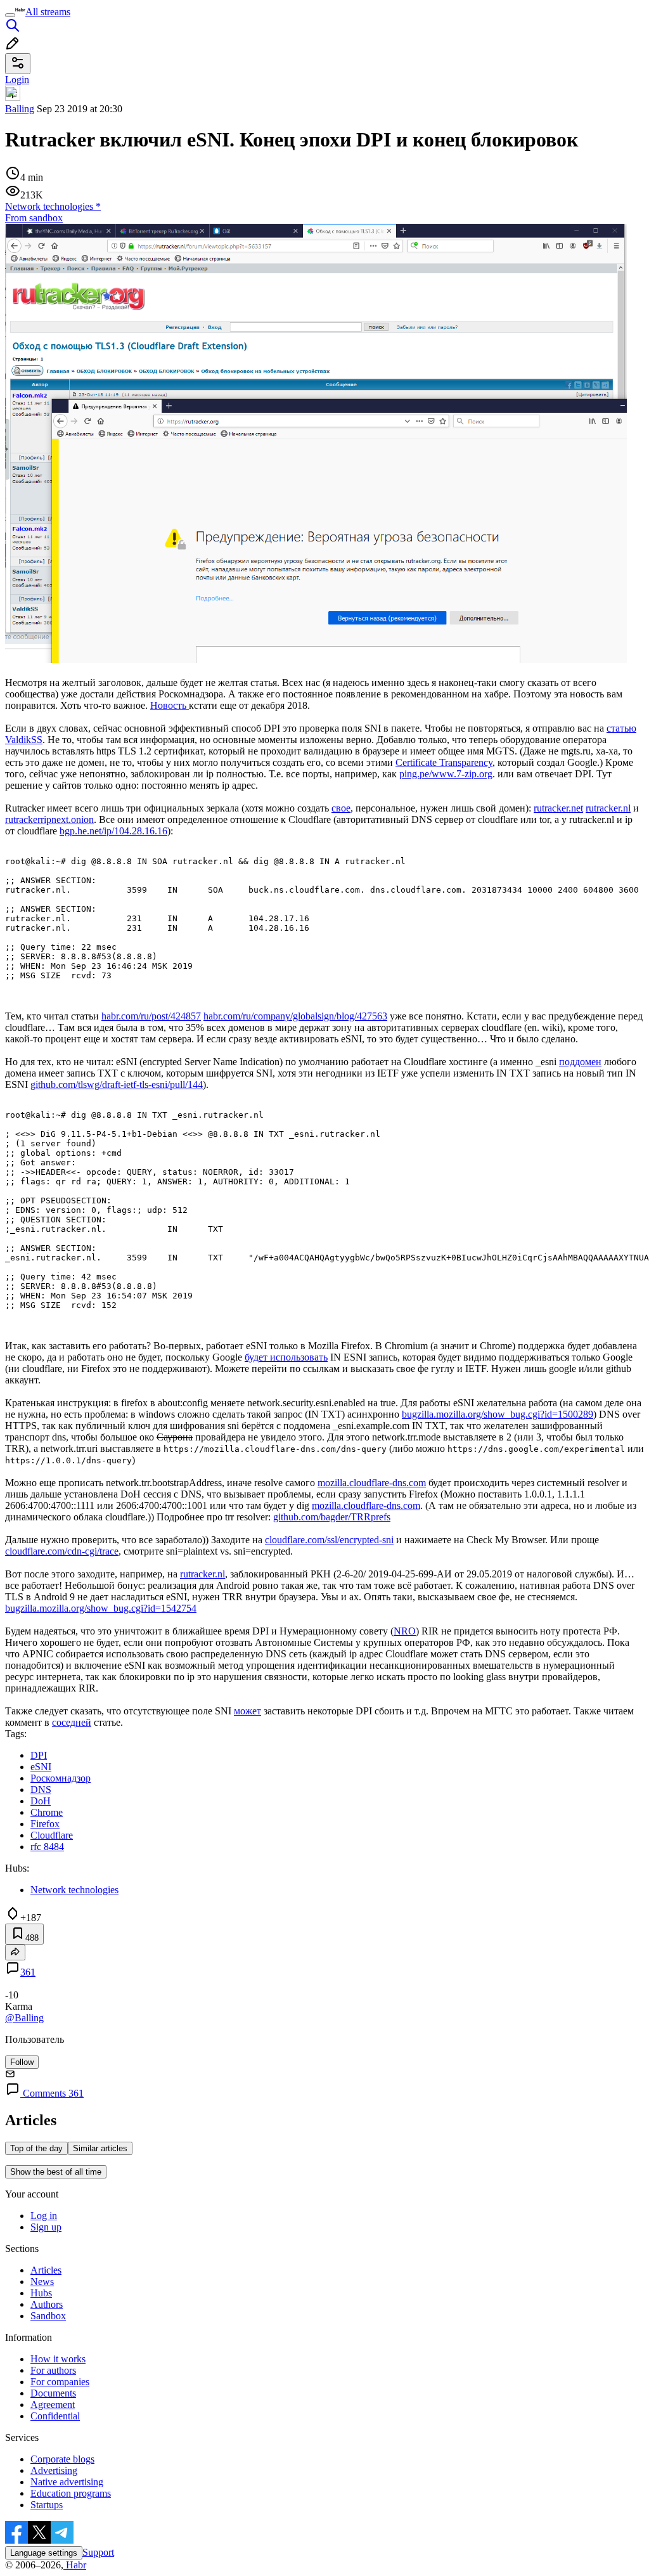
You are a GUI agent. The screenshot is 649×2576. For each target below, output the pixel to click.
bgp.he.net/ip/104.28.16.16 (113, 831)
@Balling (24, 2018)
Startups (47, 2505)
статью (621, 728)
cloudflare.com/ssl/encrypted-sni (329, 1540)
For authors (53, 2370)
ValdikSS (24, 740)
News (42, 2282)
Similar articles (100, 2148)
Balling (20, 109)
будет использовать (286, 1357)
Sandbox (48, 2316)
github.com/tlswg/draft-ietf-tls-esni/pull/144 (117, 1084)
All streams (48, 12)
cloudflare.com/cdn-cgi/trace (62, 1551)
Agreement (53, 2404)
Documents (53, 2393)
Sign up (46, 2227)
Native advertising (67, 2482)
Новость (170, 705)
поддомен (580, 1062)
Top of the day (36, 2148)
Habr (75, 2565)
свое (341, 808)
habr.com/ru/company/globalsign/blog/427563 (295, 1016)
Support (98, 2552)
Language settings (44, 2553)
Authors (47, 2304)
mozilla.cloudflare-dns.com (372, 1483)
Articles (46, 2270)
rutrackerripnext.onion (49, 819)
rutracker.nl (608, 808)
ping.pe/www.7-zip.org (446, 774)
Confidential (55, 2416)
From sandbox (34, 218)
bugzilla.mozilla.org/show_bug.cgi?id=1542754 (101, 1608)
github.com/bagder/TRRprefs (332, 1517)
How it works (58, 2359)
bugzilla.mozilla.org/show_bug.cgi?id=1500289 (498, 1414)
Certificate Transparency (444, 762)
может (247, 1711)
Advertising (54, 2470)
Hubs (41, 2293)
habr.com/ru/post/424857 (151, 1016)
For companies (60, 2382)
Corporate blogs (62, 2459)
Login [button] (17, 80)
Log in (44, 2216)
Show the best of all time (56, 2172)
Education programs (71, 2493)
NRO (405, 1631)
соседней (72, 1722)
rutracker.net (558, 808)
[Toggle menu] (10, 15)
